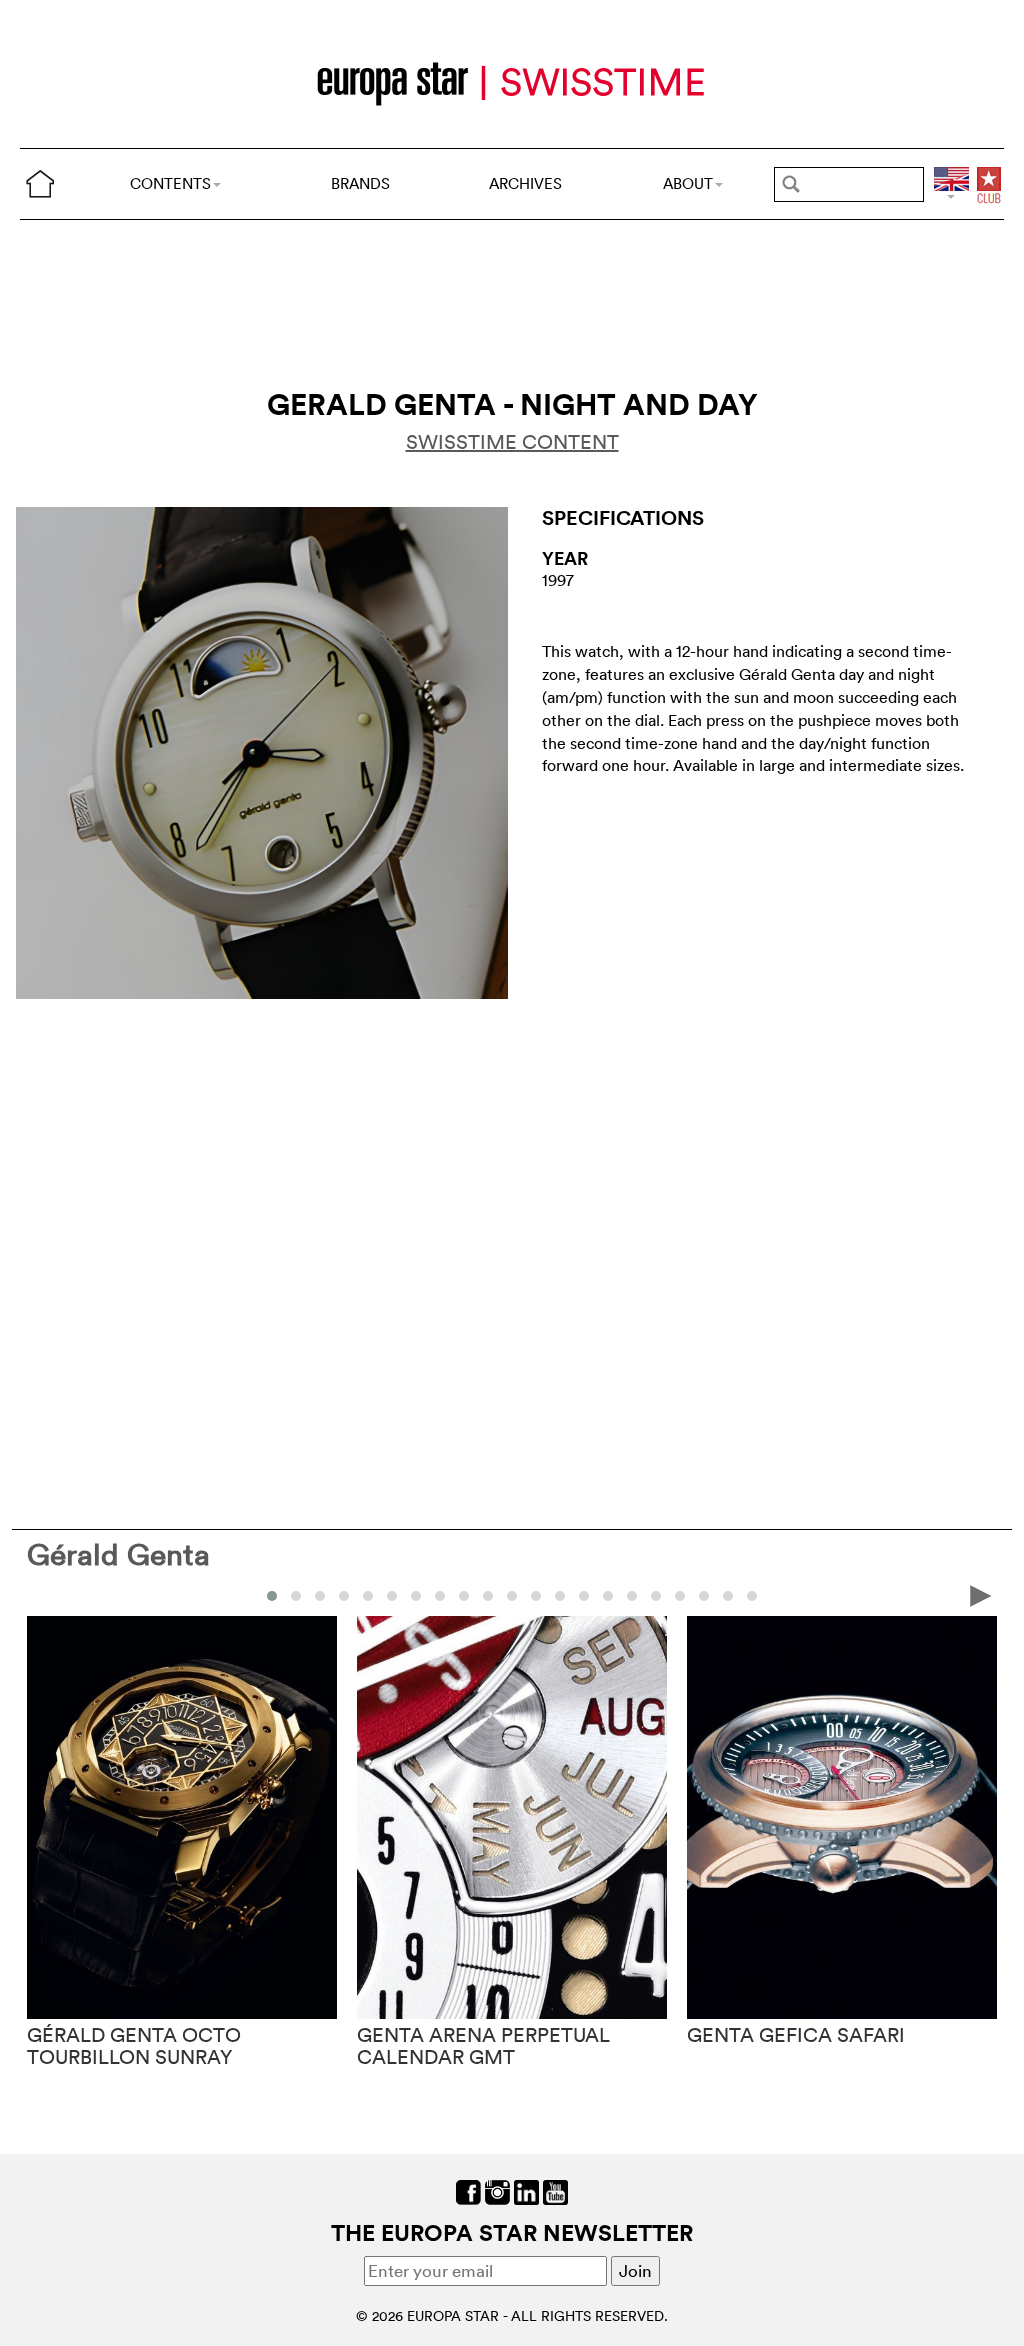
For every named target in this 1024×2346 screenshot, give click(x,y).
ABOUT (688, 183)
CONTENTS (170, 183)
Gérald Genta (118, 1554)
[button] (272, 1596)
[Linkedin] (526, 2190)
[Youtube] (555, 2190)
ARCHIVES (525, 183)
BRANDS (360, 183)
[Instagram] (497, 2190)
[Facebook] (468, 2190)
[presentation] (43, 1594)
